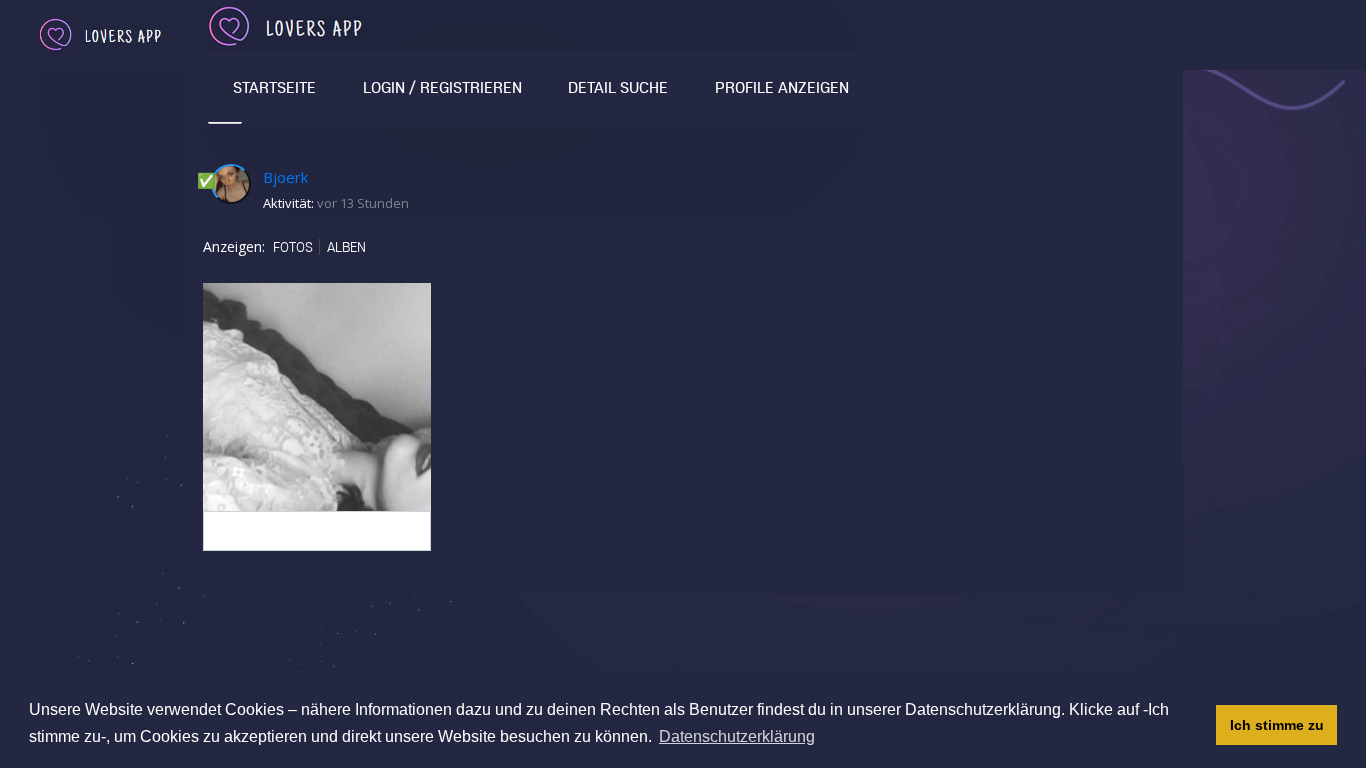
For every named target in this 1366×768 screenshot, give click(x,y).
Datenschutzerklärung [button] (737, 736)
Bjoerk (285, 177)
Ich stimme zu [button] (1277, 725)
